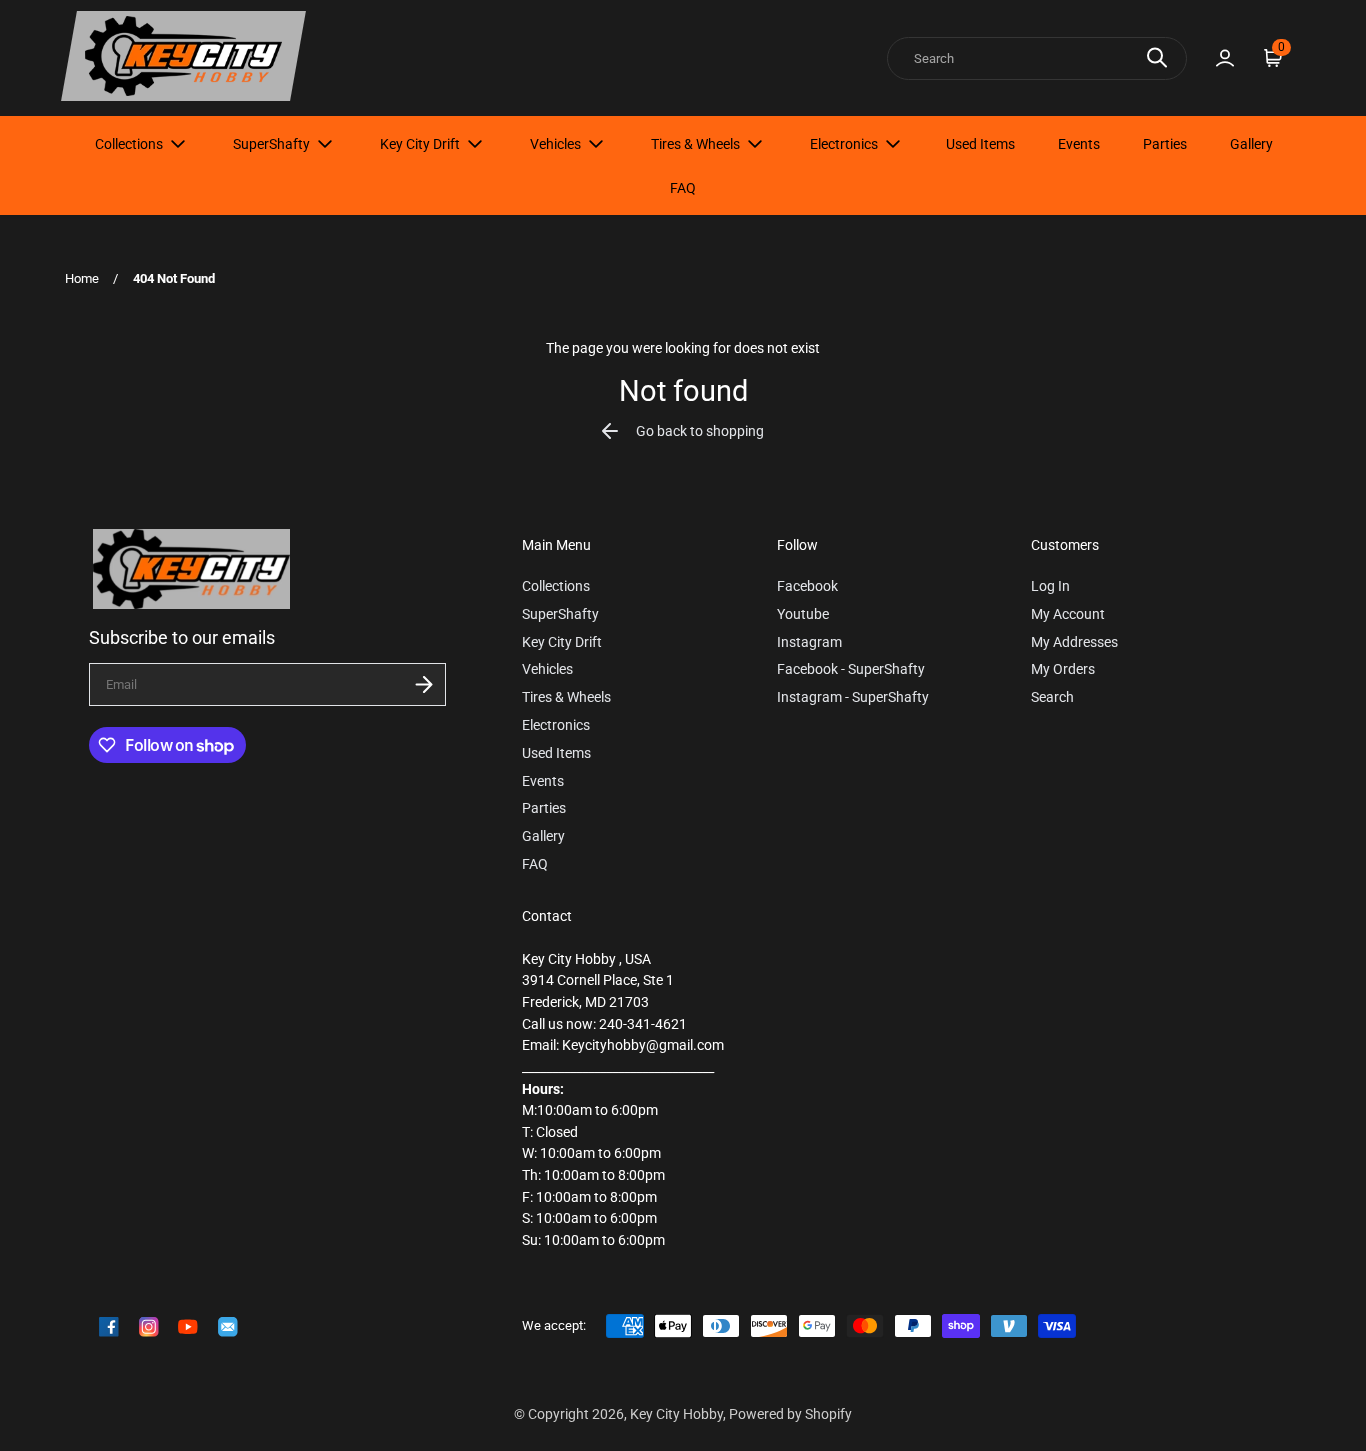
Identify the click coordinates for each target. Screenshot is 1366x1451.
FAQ (683, 188)
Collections (129, 144)
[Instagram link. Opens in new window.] (149, 1327)
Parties (1165, 144)
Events (1079, 144)
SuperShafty (271, 144)
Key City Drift (420, 144)
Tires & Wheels (695, 144)
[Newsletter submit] (424, 684)
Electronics (844, 144)
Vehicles (555, 144)
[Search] (1157, 57)
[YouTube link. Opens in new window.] (188, 1327)
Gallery (1251, 144)
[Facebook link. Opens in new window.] (109, 1327)
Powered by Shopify (790, 1414)
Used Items (980, 144)
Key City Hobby (676, 1414)
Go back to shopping (700, 431)
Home (82, 278)
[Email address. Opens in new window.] (228, 1327)
